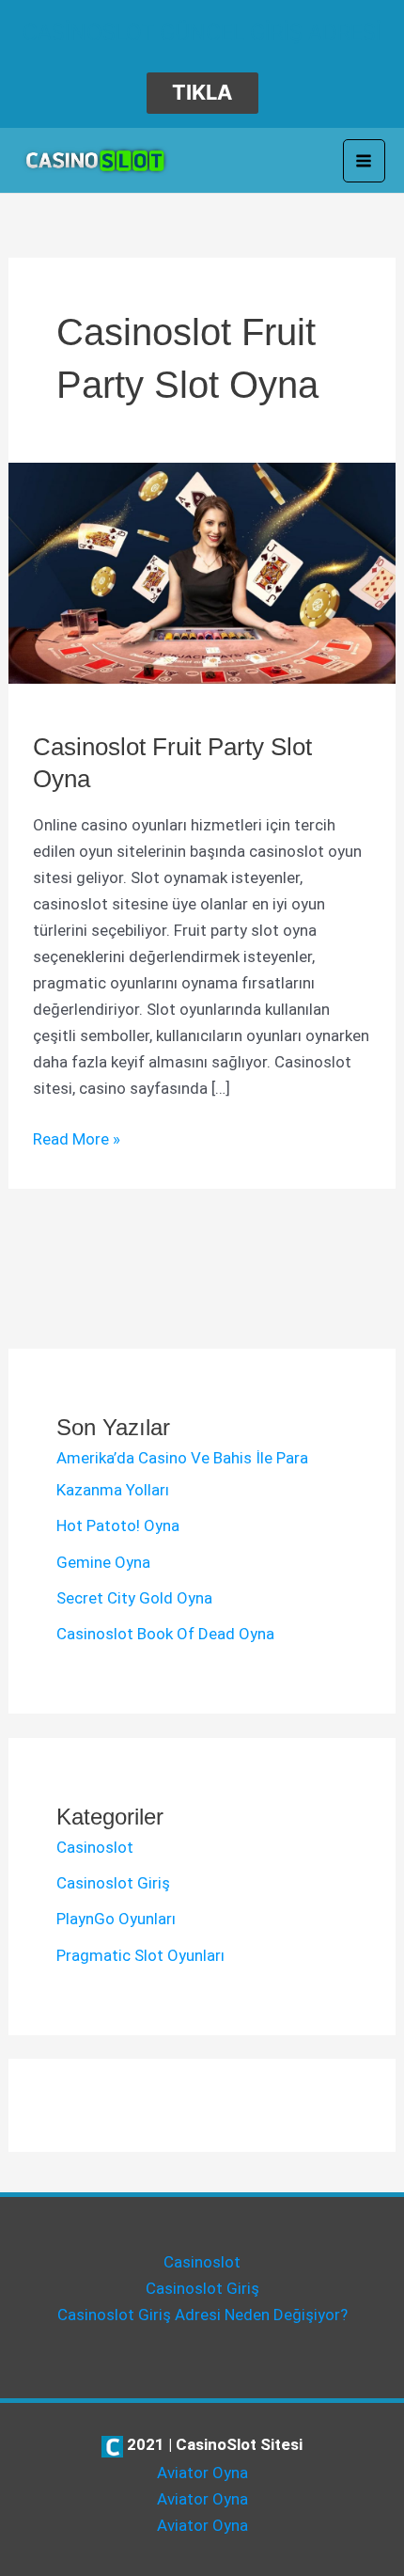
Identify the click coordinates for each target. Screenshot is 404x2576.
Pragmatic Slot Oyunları (140, 1955)
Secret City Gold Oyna (134, 1598)
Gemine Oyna (103, 1562)
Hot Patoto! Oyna (118, 1525)
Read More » (77, 1140)
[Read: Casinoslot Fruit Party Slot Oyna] (202, 572)
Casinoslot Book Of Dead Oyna (165, 1634)
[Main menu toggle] (365, 161)
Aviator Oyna (202, 2473)
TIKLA (202, 92)
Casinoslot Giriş (113, 1883)
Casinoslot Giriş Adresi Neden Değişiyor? (202, 2315)
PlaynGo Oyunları (116, 1919)
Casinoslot (95, 1847)
